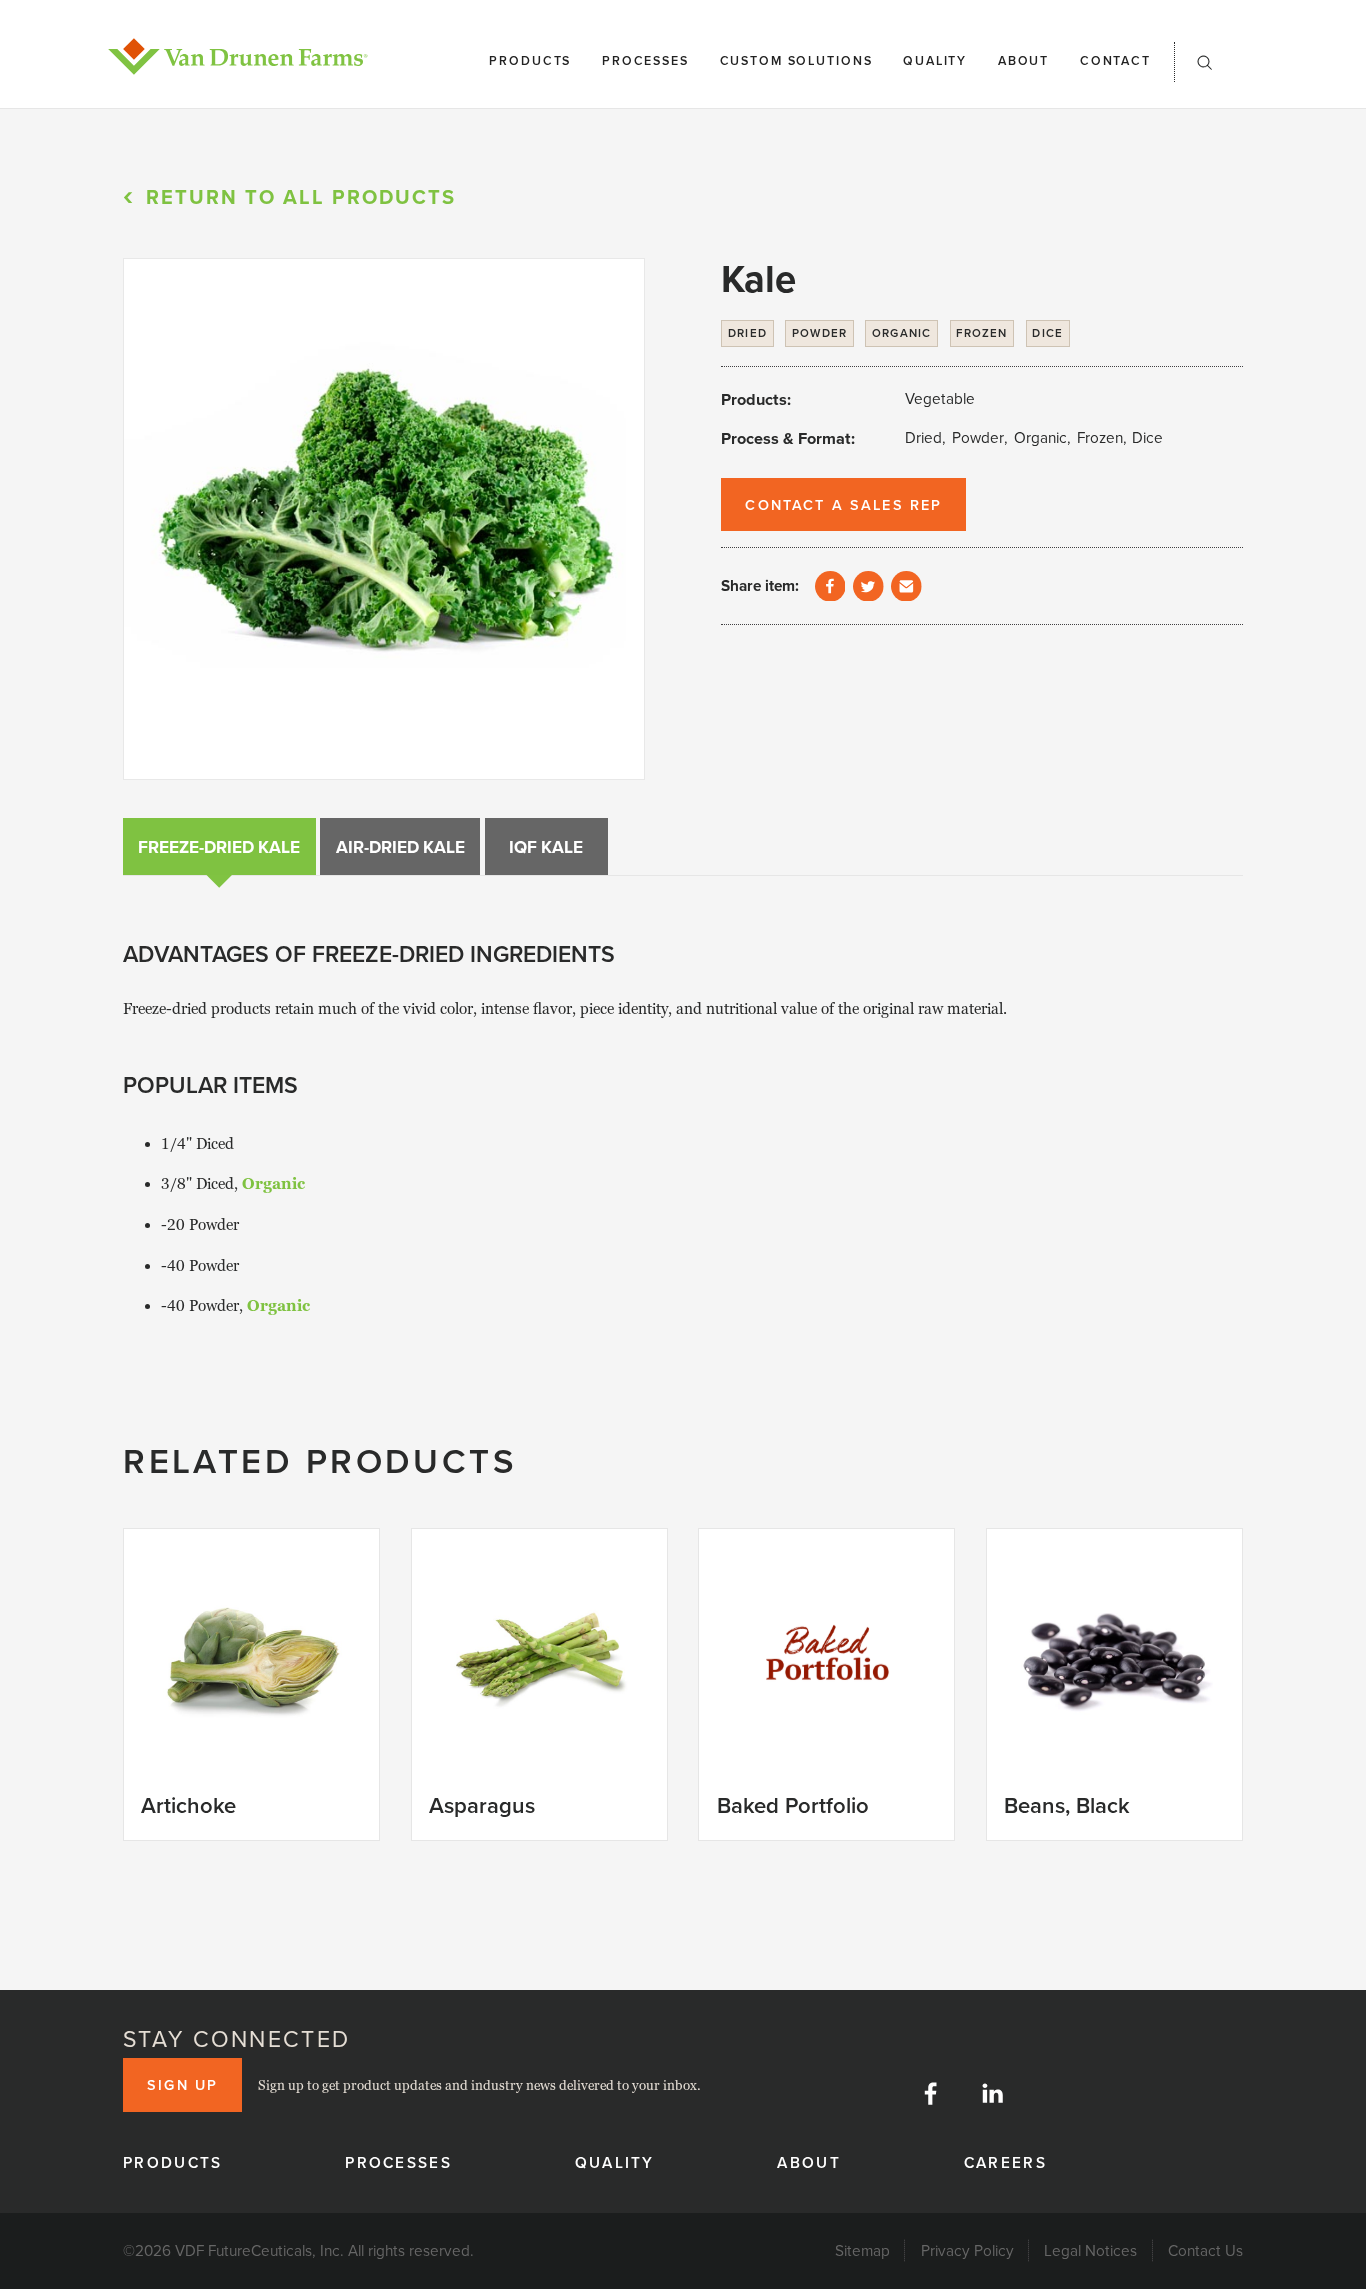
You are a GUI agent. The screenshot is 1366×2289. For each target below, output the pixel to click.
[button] (1205, 69)
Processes (645, 60)
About (1023, 60)
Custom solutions (796, 60)
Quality (935, 60)
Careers (1005, 2162)
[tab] (219, 846)
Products (530, 60)
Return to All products (301, 196)
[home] (238, 56)
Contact (1115, 60)
